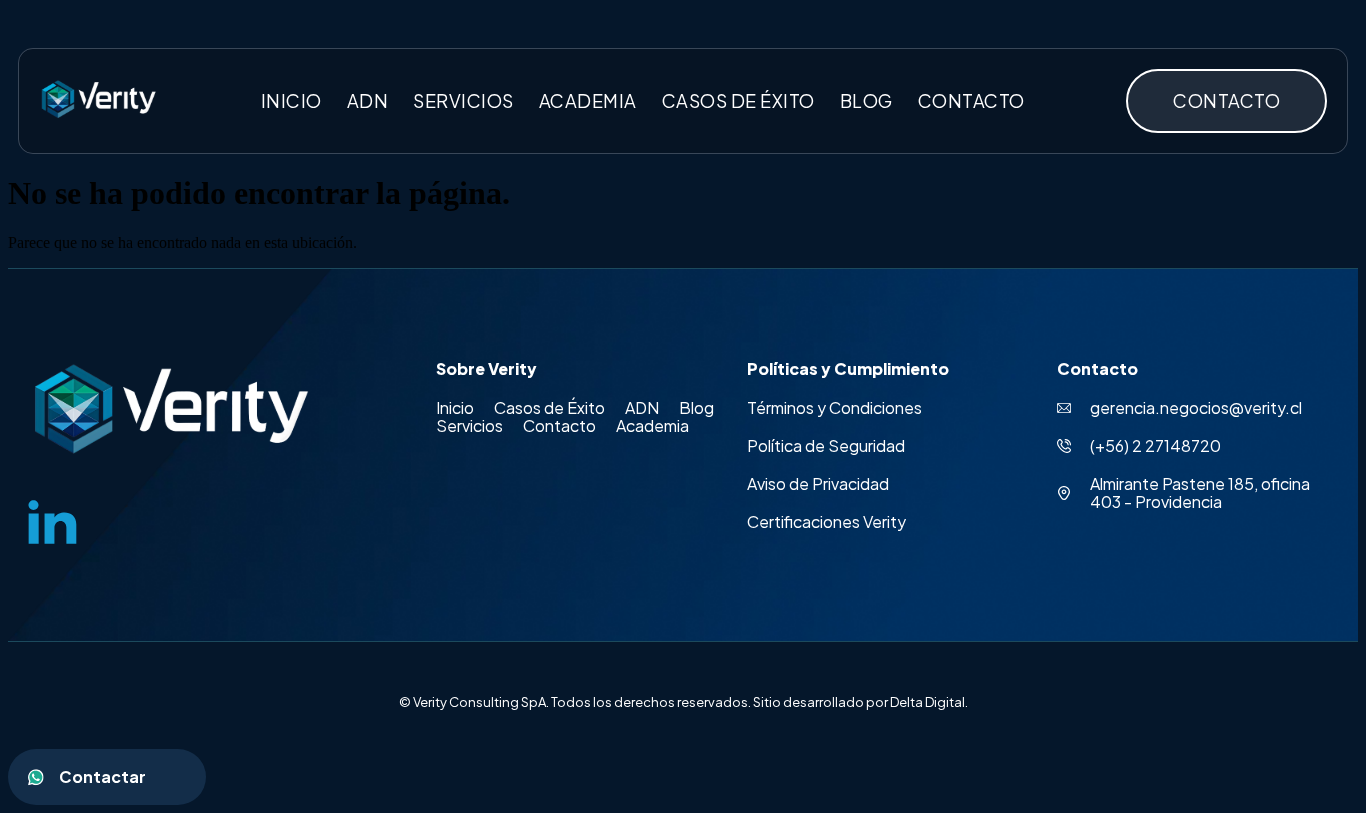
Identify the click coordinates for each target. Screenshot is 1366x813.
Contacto (971, 100)
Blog (866, 100)
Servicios (463, 100)
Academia (588, 100)
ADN (368, 100)
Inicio (291, 100)
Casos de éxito (738, 100)
